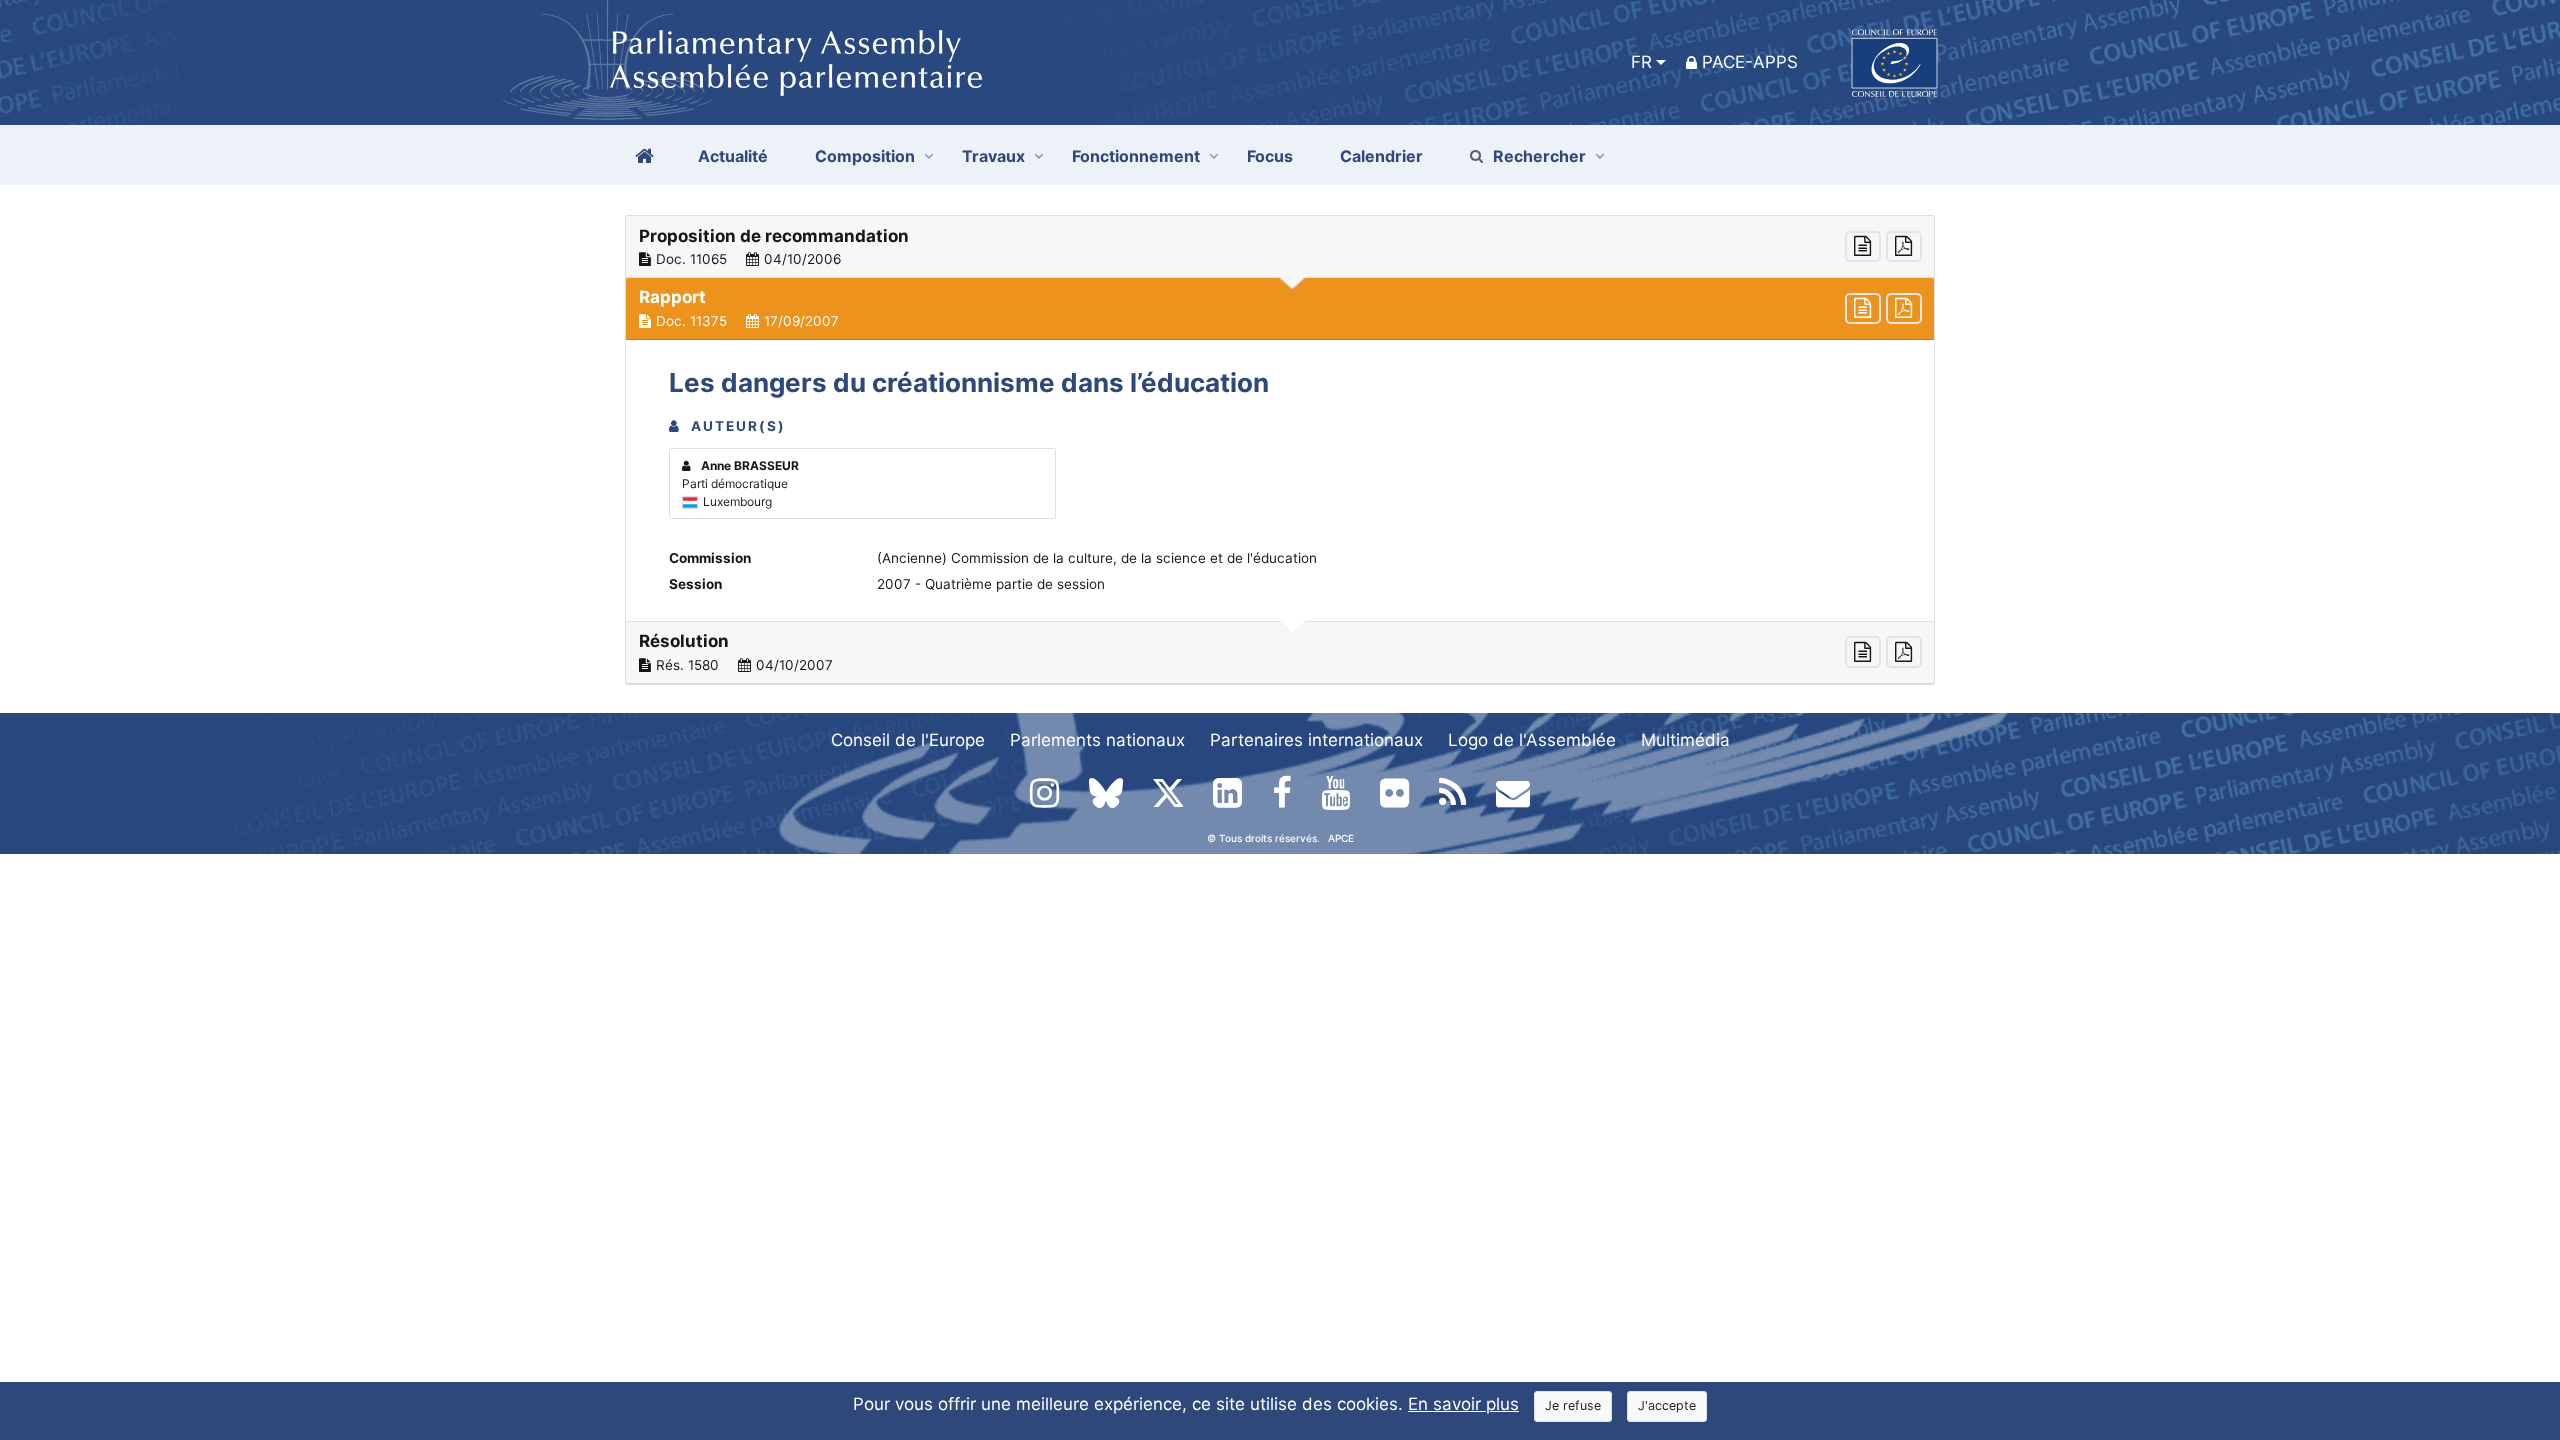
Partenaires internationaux (1316, 740)
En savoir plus (1463, 1404)
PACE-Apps (1750, 62)
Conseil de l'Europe (908, 740)
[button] (1280, 247)
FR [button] (1641, 62)
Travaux (993, 156)
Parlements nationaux (1097, 740)
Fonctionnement (1136, 156)
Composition (865, 156)
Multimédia (1685, 740)
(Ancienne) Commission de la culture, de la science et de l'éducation (1097, 558)
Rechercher (1539, 156)
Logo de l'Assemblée (1532, 740)
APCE (1341, 838)
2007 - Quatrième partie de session (991, 584)
